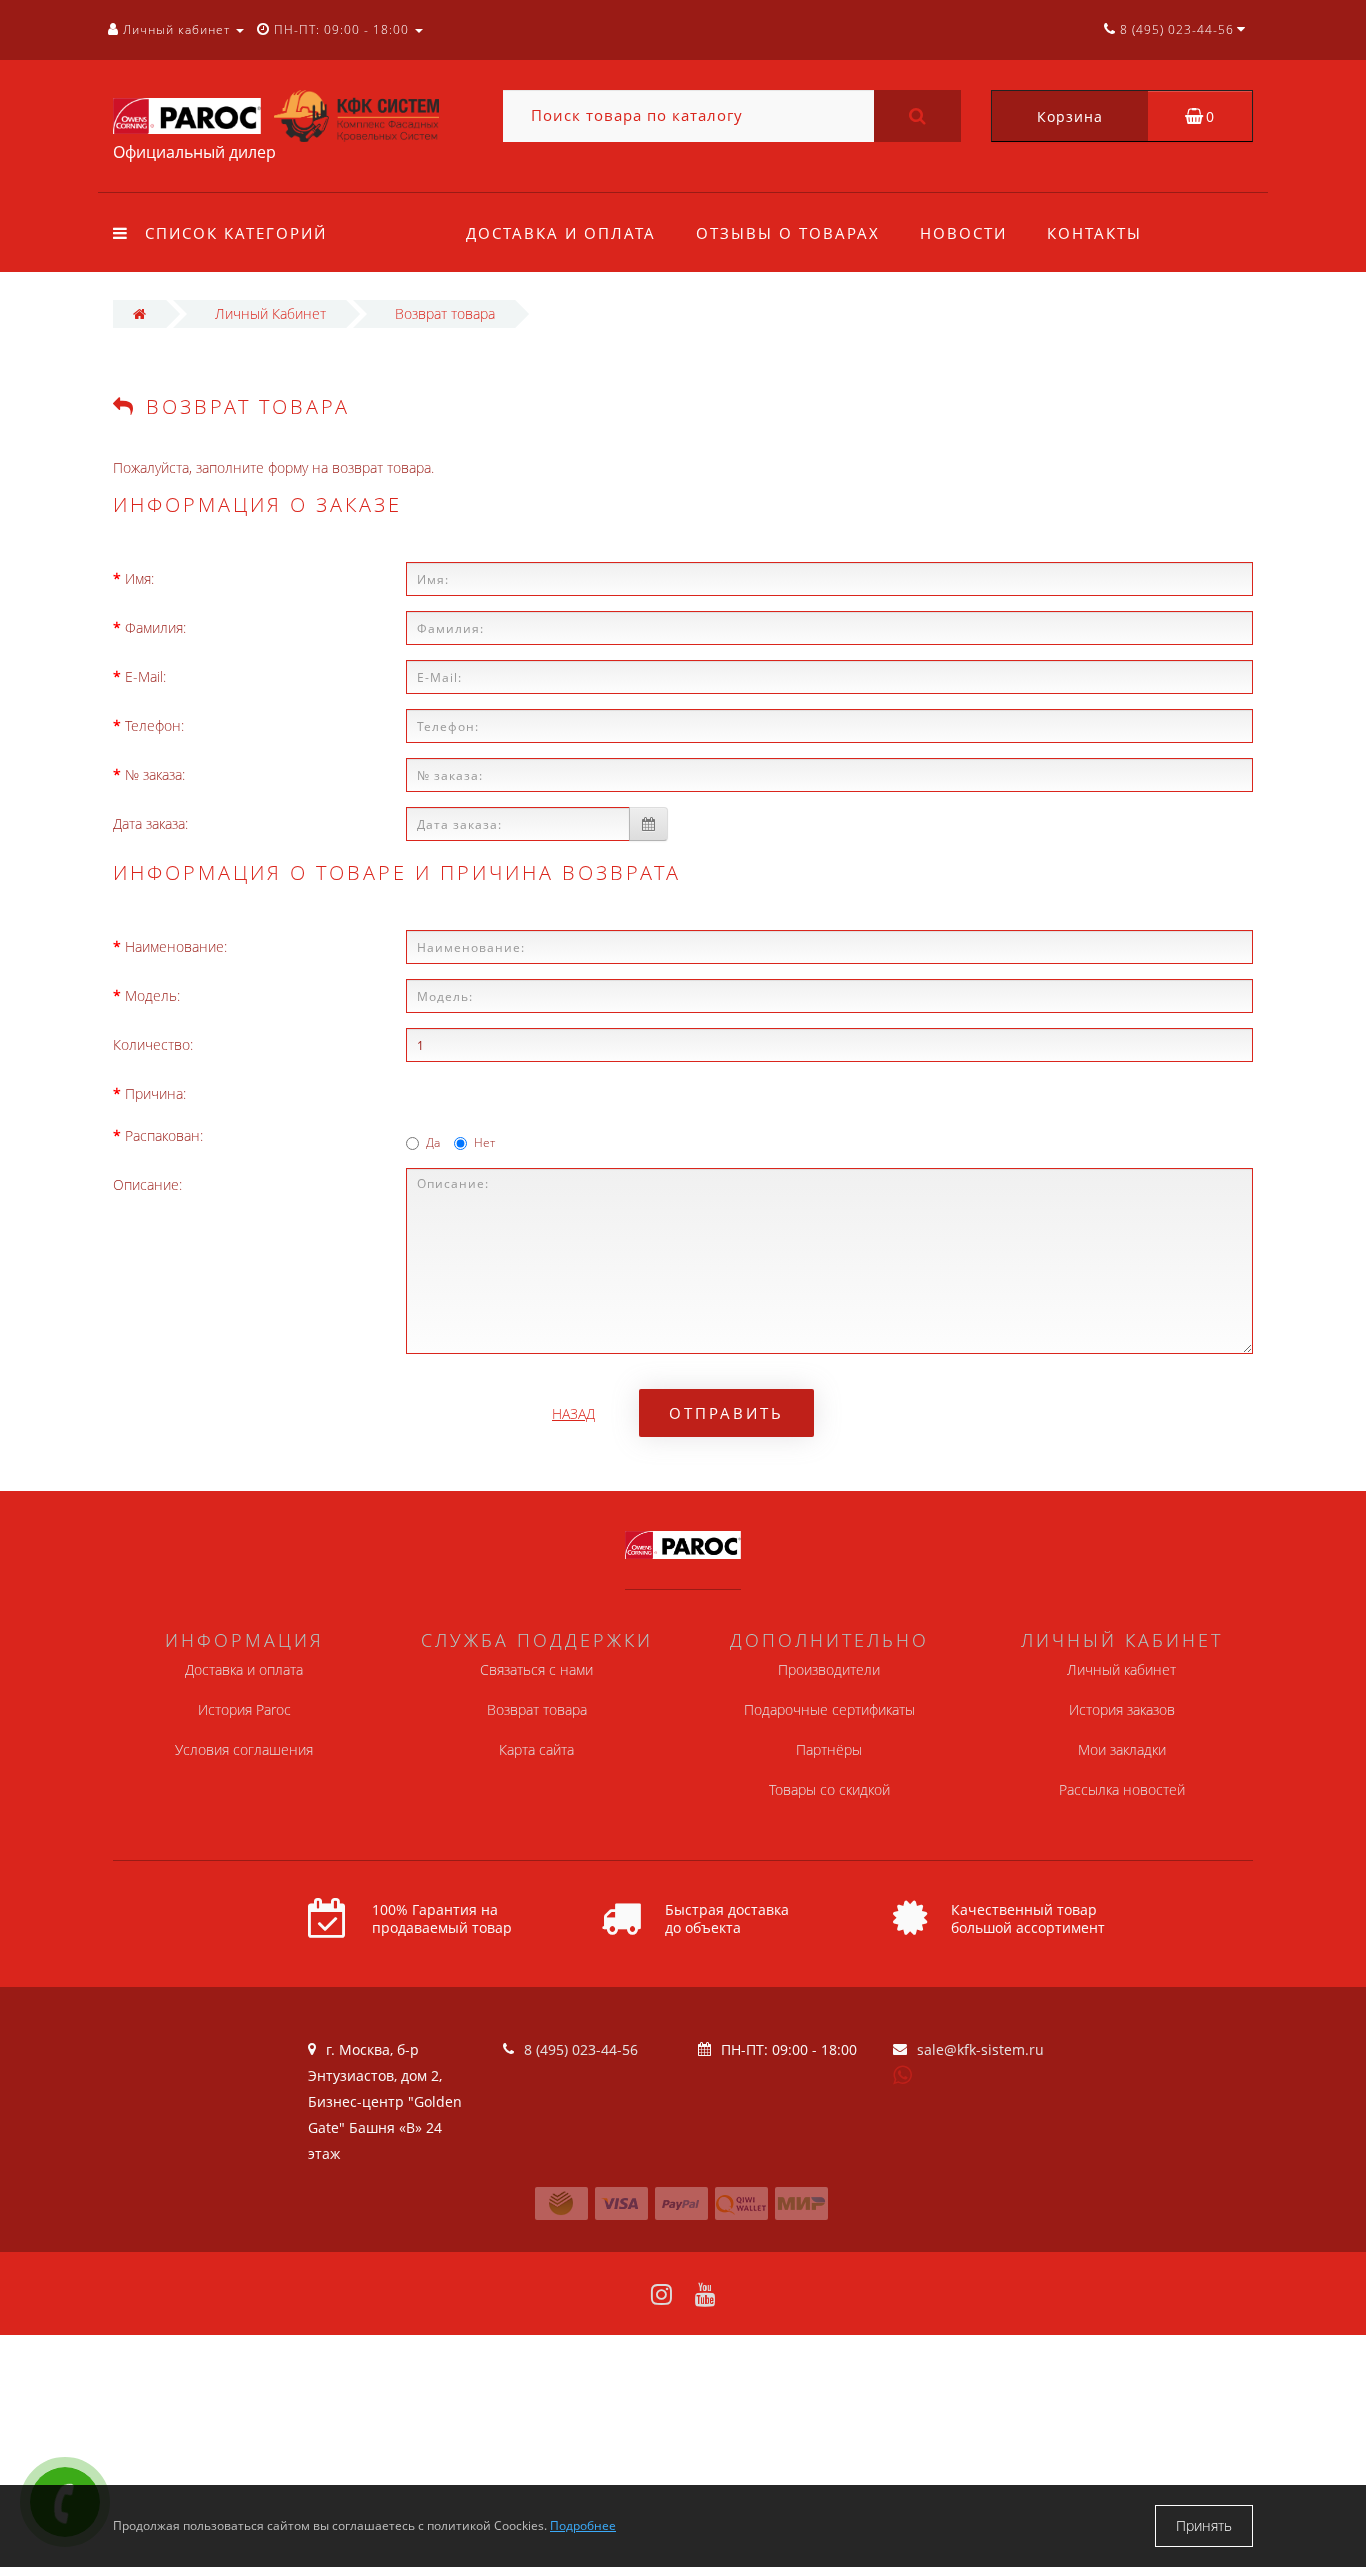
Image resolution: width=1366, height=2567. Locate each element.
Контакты (1094, 233)
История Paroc (244, 1709)
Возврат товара (445, 313)
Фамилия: (155, 627)
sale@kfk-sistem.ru (980, 2049)
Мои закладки (1122, 1749)
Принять (1204, 2525)
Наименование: (176, 946)
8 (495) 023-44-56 (581, 2049)
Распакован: (164, 1135)
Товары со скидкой (829, 1789)
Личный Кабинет (270, 313)
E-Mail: (145, 676)
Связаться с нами (536, 1669)
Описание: (147, 1184)
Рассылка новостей (1122, 1789)
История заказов (1122, 1709)
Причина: (155, 1093)
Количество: (153, 1044)
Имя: (139, 578)
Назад (573, 1413)
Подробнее (583, 2525)
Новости (963, 233)
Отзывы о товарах (788, 233)
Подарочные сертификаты (829, 1709)
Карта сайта (536, 1749)
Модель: (152, 995)
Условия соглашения (244, 1749)
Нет (484, 1142)
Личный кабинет (1121, 1669)
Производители (829, 1669)
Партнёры (829, 1749)
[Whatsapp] (903, 2073)
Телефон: (154, 725)
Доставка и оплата (561, 233)
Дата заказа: (150, 823)
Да (433, 1142)
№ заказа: (155, 774)
